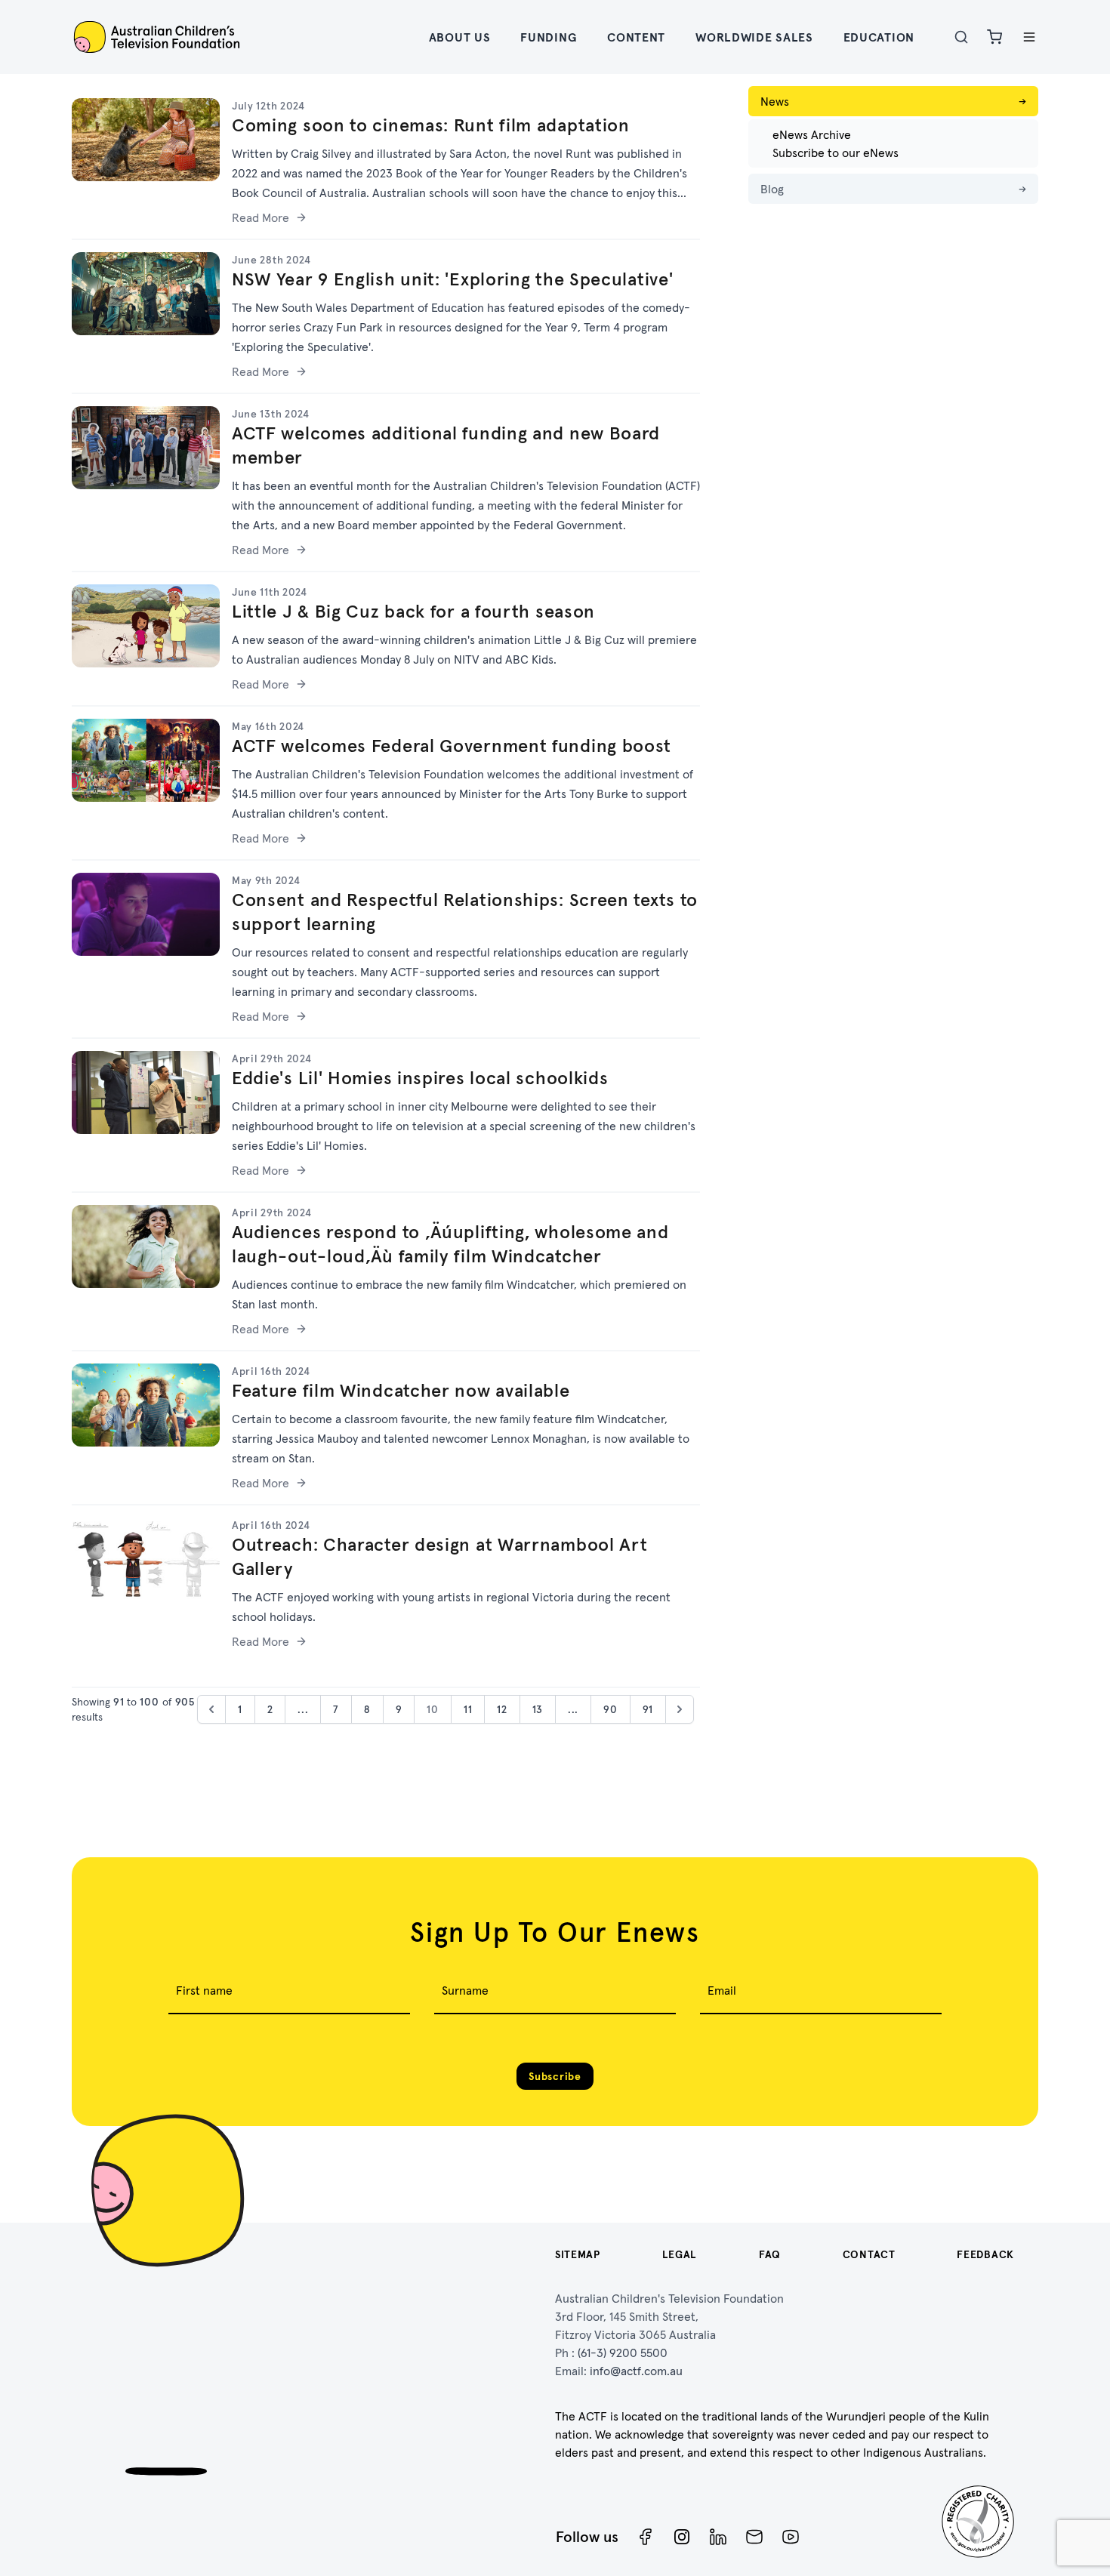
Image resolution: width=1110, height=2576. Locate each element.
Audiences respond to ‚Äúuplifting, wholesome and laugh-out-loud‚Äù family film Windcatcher (450, 1244)
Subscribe (555, 2076)
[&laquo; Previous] (211, 1709)
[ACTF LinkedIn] (718, 2537)
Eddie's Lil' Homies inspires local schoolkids (420, 1078)
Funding (549, 37)
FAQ (770, 2254)
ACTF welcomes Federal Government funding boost (452, 746)
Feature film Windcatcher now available (401, 1390)
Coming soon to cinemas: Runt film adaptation (431, 125)
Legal (680, 2254)
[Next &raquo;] (680, 1709)
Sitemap (578, 2254)
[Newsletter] (754, 2537)
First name (204, 1990)
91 (648, 1709)
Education (879, 37)
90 (610, 1709)
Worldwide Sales (754, 37)
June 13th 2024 (271, 414)
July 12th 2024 (268, 106)
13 (538, 1709)
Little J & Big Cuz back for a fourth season (413, 611)
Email (722, 1990)
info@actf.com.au (636, 2371)
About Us (460, 37)
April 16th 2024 (271, 1371)
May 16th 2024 (268, 726)
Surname (465, 1990)
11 (468, 1709)
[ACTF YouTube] (791, 2537)
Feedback (985, 2254)
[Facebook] (646, 2537)
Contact (869, 2254)
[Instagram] (682, 2537)
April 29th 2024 (272, 1058)
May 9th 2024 (266, 880)
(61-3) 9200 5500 (623, 2353)
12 (502, 1709)
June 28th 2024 (271, 260)
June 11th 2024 (270, 592)
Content (636, 37)
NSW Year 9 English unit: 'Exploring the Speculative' (452, 279)
